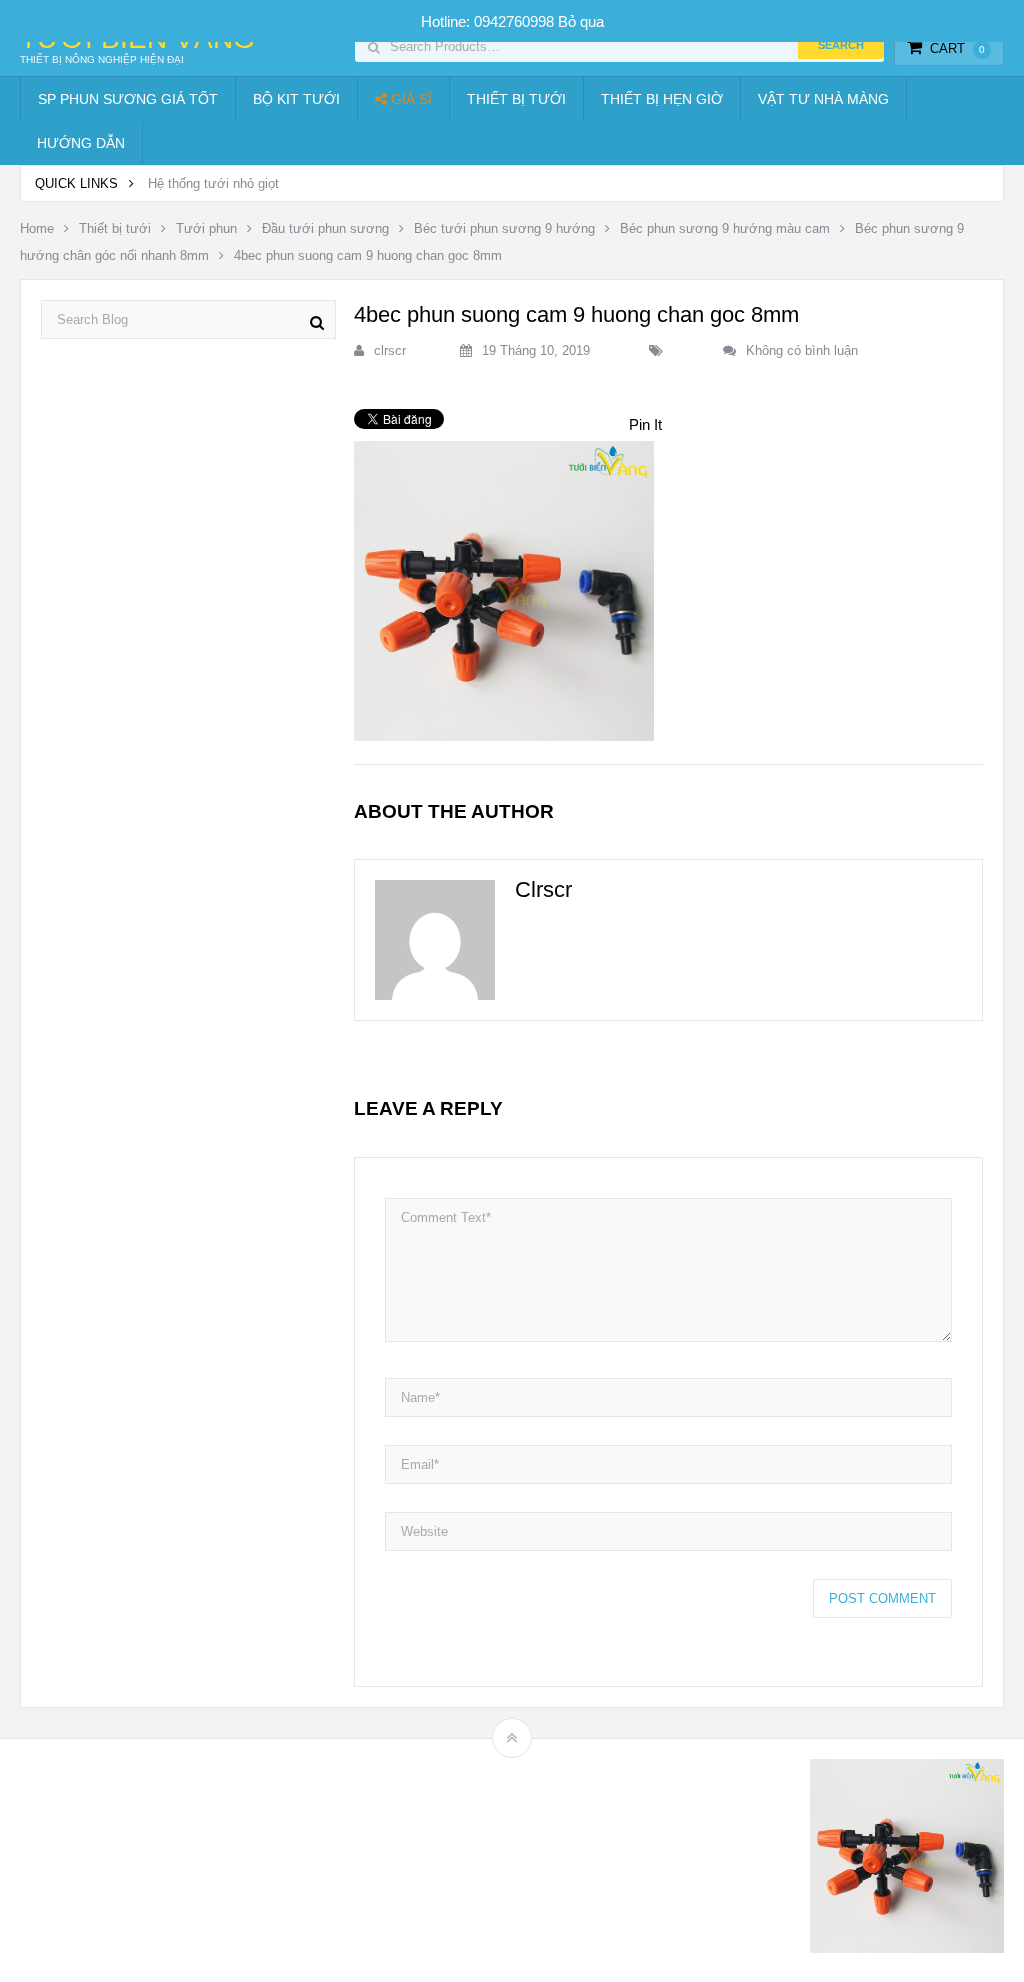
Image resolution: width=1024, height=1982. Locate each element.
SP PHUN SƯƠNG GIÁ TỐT (128, 99)
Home (37, 228)
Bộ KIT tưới (296, 99)
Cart (957, 48)
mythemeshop (123, 1860)
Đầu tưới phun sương (325, 228)
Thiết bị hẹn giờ (662, 99)
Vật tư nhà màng (823, 99)
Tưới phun (206, 228)
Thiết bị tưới (516, 99)
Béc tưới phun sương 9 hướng (504, 228)
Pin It (645, 424)
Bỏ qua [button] (581, 21)
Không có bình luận (802, 350)
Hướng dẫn (81, 143)
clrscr (390, 350)
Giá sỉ (409, 99)
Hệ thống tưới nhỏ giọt (213, 183)
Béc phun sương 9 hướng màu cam (725, 228)
